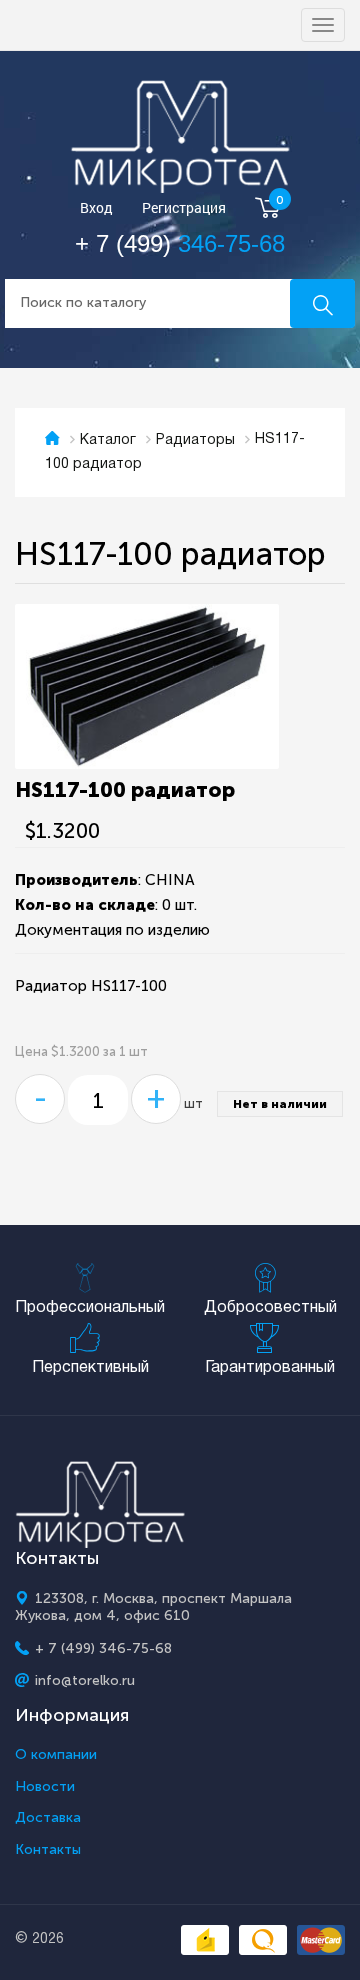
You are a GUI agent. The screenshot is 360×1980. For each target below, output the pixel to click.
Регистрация (184, 208)
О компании (56, 1755)
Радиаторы (195, 440)
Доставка (48, 1818)
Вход (96, 208)
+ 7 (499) (180, 243)
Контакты (48, 1850)
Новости (45, 1787)
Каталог (108, 440)
